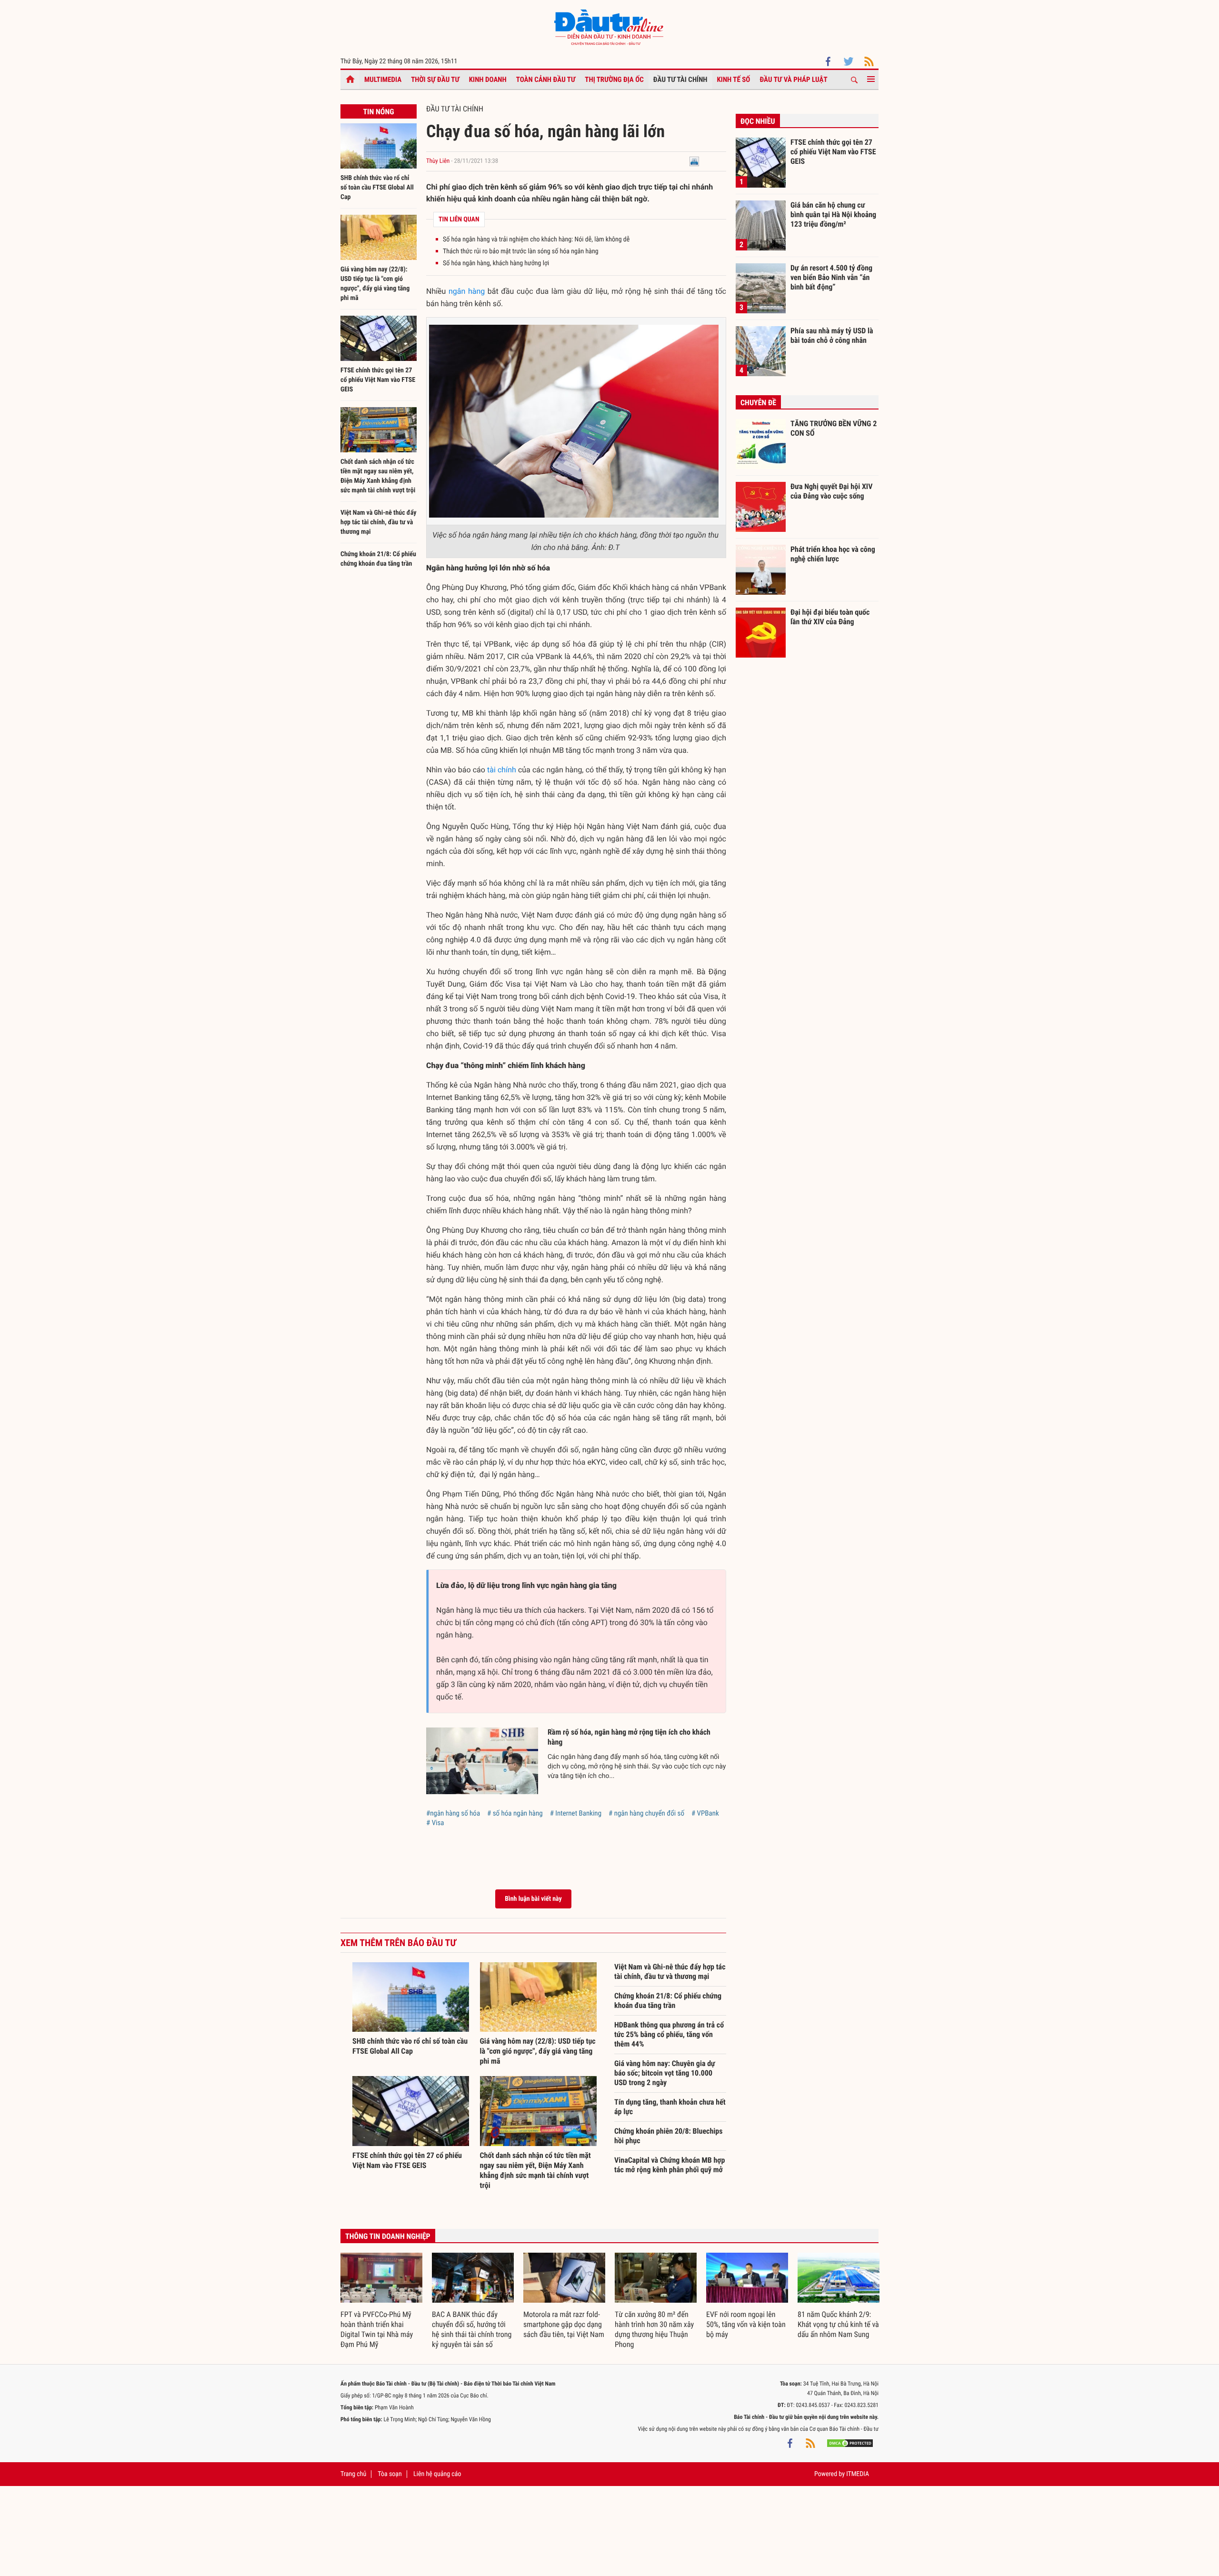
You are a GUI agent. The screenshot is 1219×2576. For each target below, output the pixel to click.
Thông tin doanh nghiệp (388, 2236)
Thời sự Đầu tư (435, 80)
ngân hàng (467, 291)
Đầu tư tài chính (680, 80)
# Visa (435, 1823)
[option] (381, 2301)
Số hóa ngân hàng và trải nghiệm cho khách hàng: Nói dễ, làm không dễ (536, 240)
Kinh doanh (488, 80)
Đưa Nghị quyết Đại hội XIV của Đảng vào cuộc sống (831, 491)
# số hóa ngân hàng (515, 1813)
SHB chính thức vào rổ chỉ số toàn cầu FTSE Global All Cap (377, 188)
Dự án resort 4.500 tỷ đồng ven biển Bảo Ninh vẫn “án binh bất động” (831, 277)
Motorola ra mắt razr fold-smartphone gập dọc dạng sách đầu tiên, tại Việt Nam (564, 2324)
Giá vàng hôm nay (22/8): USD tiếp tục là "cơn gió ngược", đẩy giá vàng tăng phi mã (538, 2051)
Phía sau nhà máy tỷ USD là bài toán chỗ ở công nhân (832, 335)
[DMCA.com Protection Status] (850, 2443)
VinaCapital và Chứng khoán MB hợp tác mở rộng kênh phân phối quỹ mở (669, 2165)
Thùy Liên (438, 161)
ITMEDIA (858, 2474)
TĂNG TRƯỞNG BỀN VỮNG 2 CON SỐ (834, 428)
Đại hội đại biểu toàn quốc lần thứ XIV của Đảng (830, 617)
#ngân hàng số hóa (453, 1813)
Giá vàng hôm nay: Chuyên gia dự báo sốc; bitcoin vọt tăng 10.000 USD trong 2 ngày (665, 2073)
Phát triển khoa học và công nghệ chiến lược (833, 554)
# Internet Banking (576, 1813)
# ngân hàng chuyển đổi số (646, 1813)
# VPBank (705, 1813)
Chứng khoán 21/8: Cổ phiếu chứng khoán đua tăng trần (668, 2001)
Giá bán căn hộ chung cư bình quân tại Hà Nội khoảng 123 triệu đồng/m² (833, 214)
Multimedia (383, 80)
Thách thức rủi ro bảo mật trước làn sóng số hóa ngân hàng (521, 251)
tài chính (502, 770)
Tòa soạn (390, 2474)
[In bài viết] (694, 161)
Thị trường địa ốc (614, 80)
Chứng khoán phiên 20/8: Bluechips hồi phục (669, 2136)
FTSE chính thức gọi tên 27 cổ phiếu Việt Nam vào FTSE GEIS (378, 380)
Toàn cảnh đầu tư (546, 80)
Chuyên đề (758, 403)
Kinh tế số (734, 80)
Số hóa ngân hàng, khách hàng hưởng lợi (496, 263)
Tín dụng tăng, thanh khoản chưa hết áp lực (670, 2107)
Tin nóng (378, 112)
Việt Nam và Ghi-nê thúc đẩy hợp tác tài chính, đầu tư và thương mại (379, 522)
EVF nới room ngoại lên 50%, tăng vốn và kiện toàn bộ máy (746, 2324)
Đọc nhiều (758, 121)
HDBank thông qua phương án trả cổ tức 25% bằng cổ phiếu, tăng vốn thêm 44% (669, 2034)
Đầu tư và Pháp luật (793, 80)
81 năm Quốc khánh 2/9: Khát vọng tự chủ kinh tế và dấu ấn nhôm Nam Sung (838, 2324)
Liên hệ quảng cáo (437, 2474)
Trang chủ (353, 2474)
